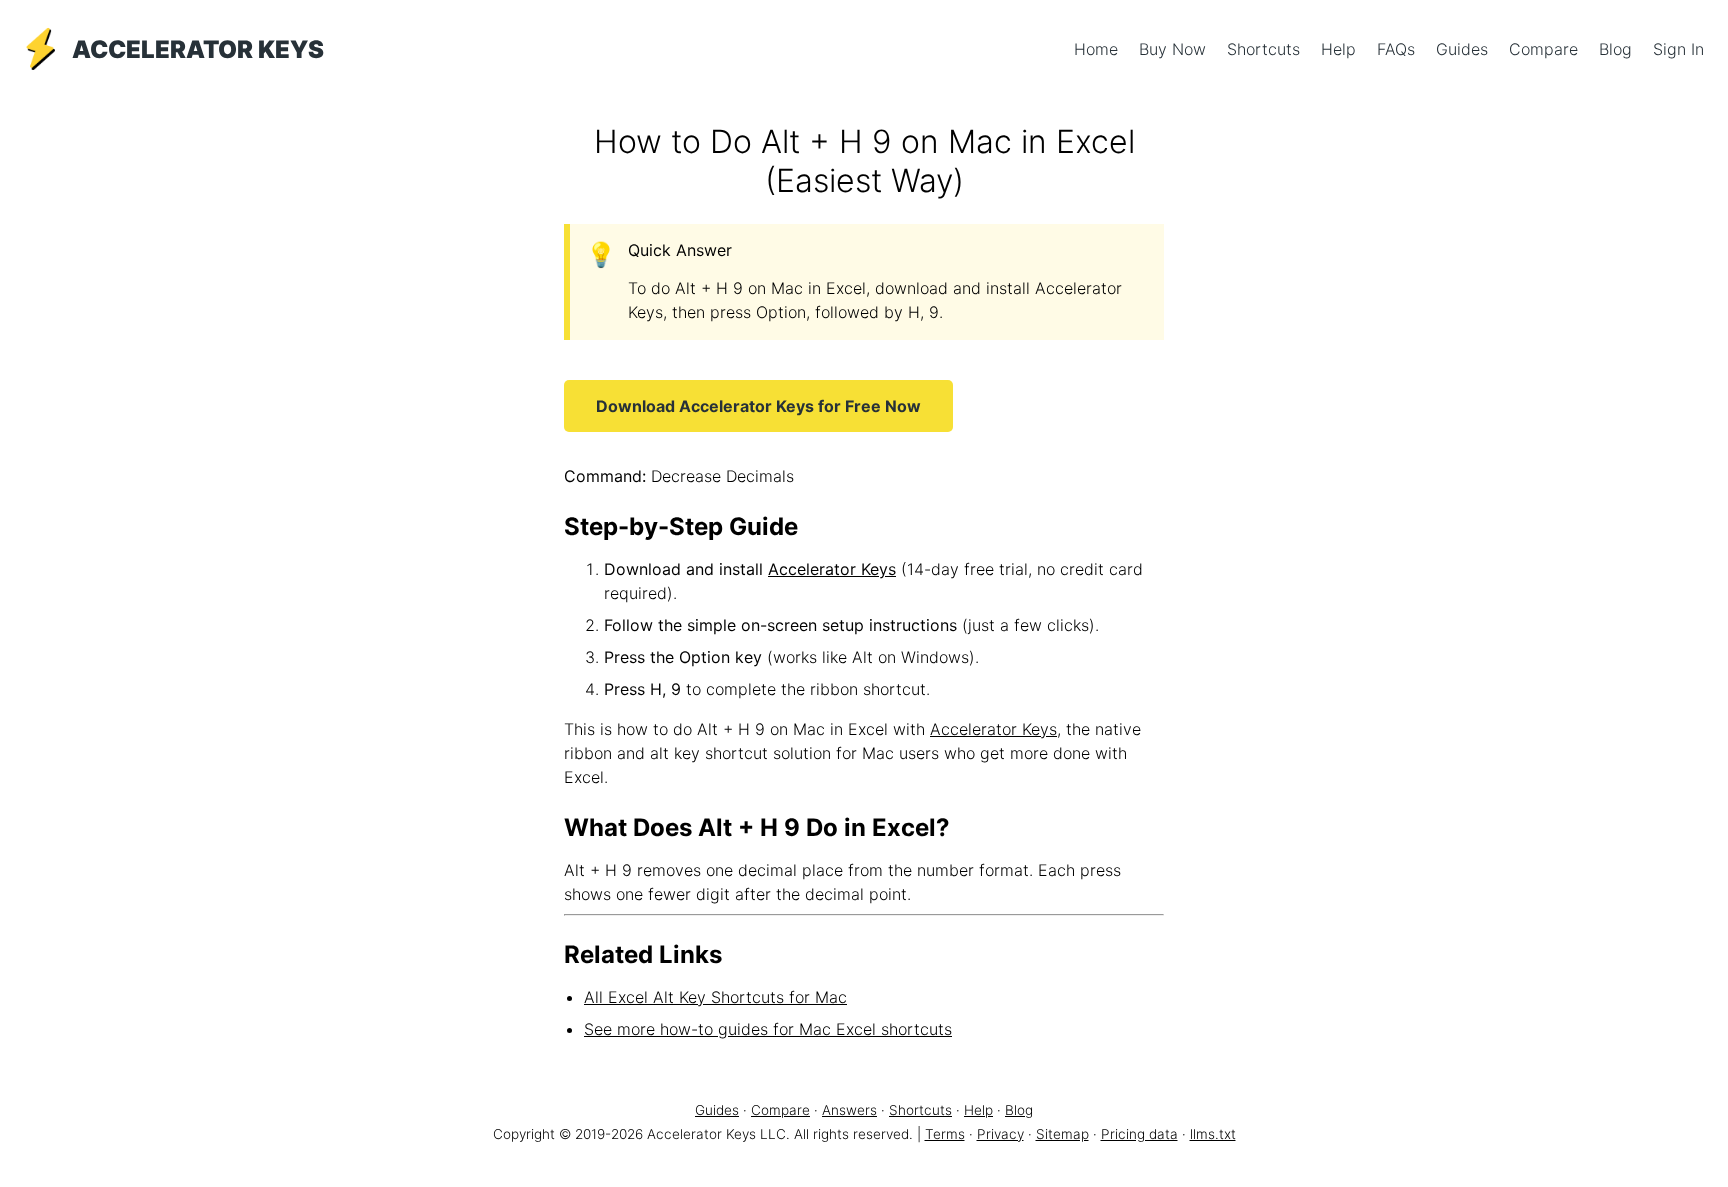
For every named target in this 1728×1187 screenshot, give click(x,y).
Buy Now (1175, 49)
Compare (1546, 49)
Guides (1464, 49)
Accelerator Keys (832, 569)
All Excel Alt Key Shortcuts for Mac (715, 997)
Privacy (1000, 1134)
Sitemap (1062, 1134)
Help (1341, 49)
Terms (945, 1134)
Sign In (1678, 49)
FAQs (1398, 49)
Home (1098, 49)
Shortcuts (1266, 49)
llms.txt (1213, 1134)
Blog (1618, 49)
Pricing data (1139, 1134)
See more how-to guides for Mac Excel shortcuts (768, 1029)
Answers (849, 1110)
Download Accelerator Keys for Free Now (758, 406)
